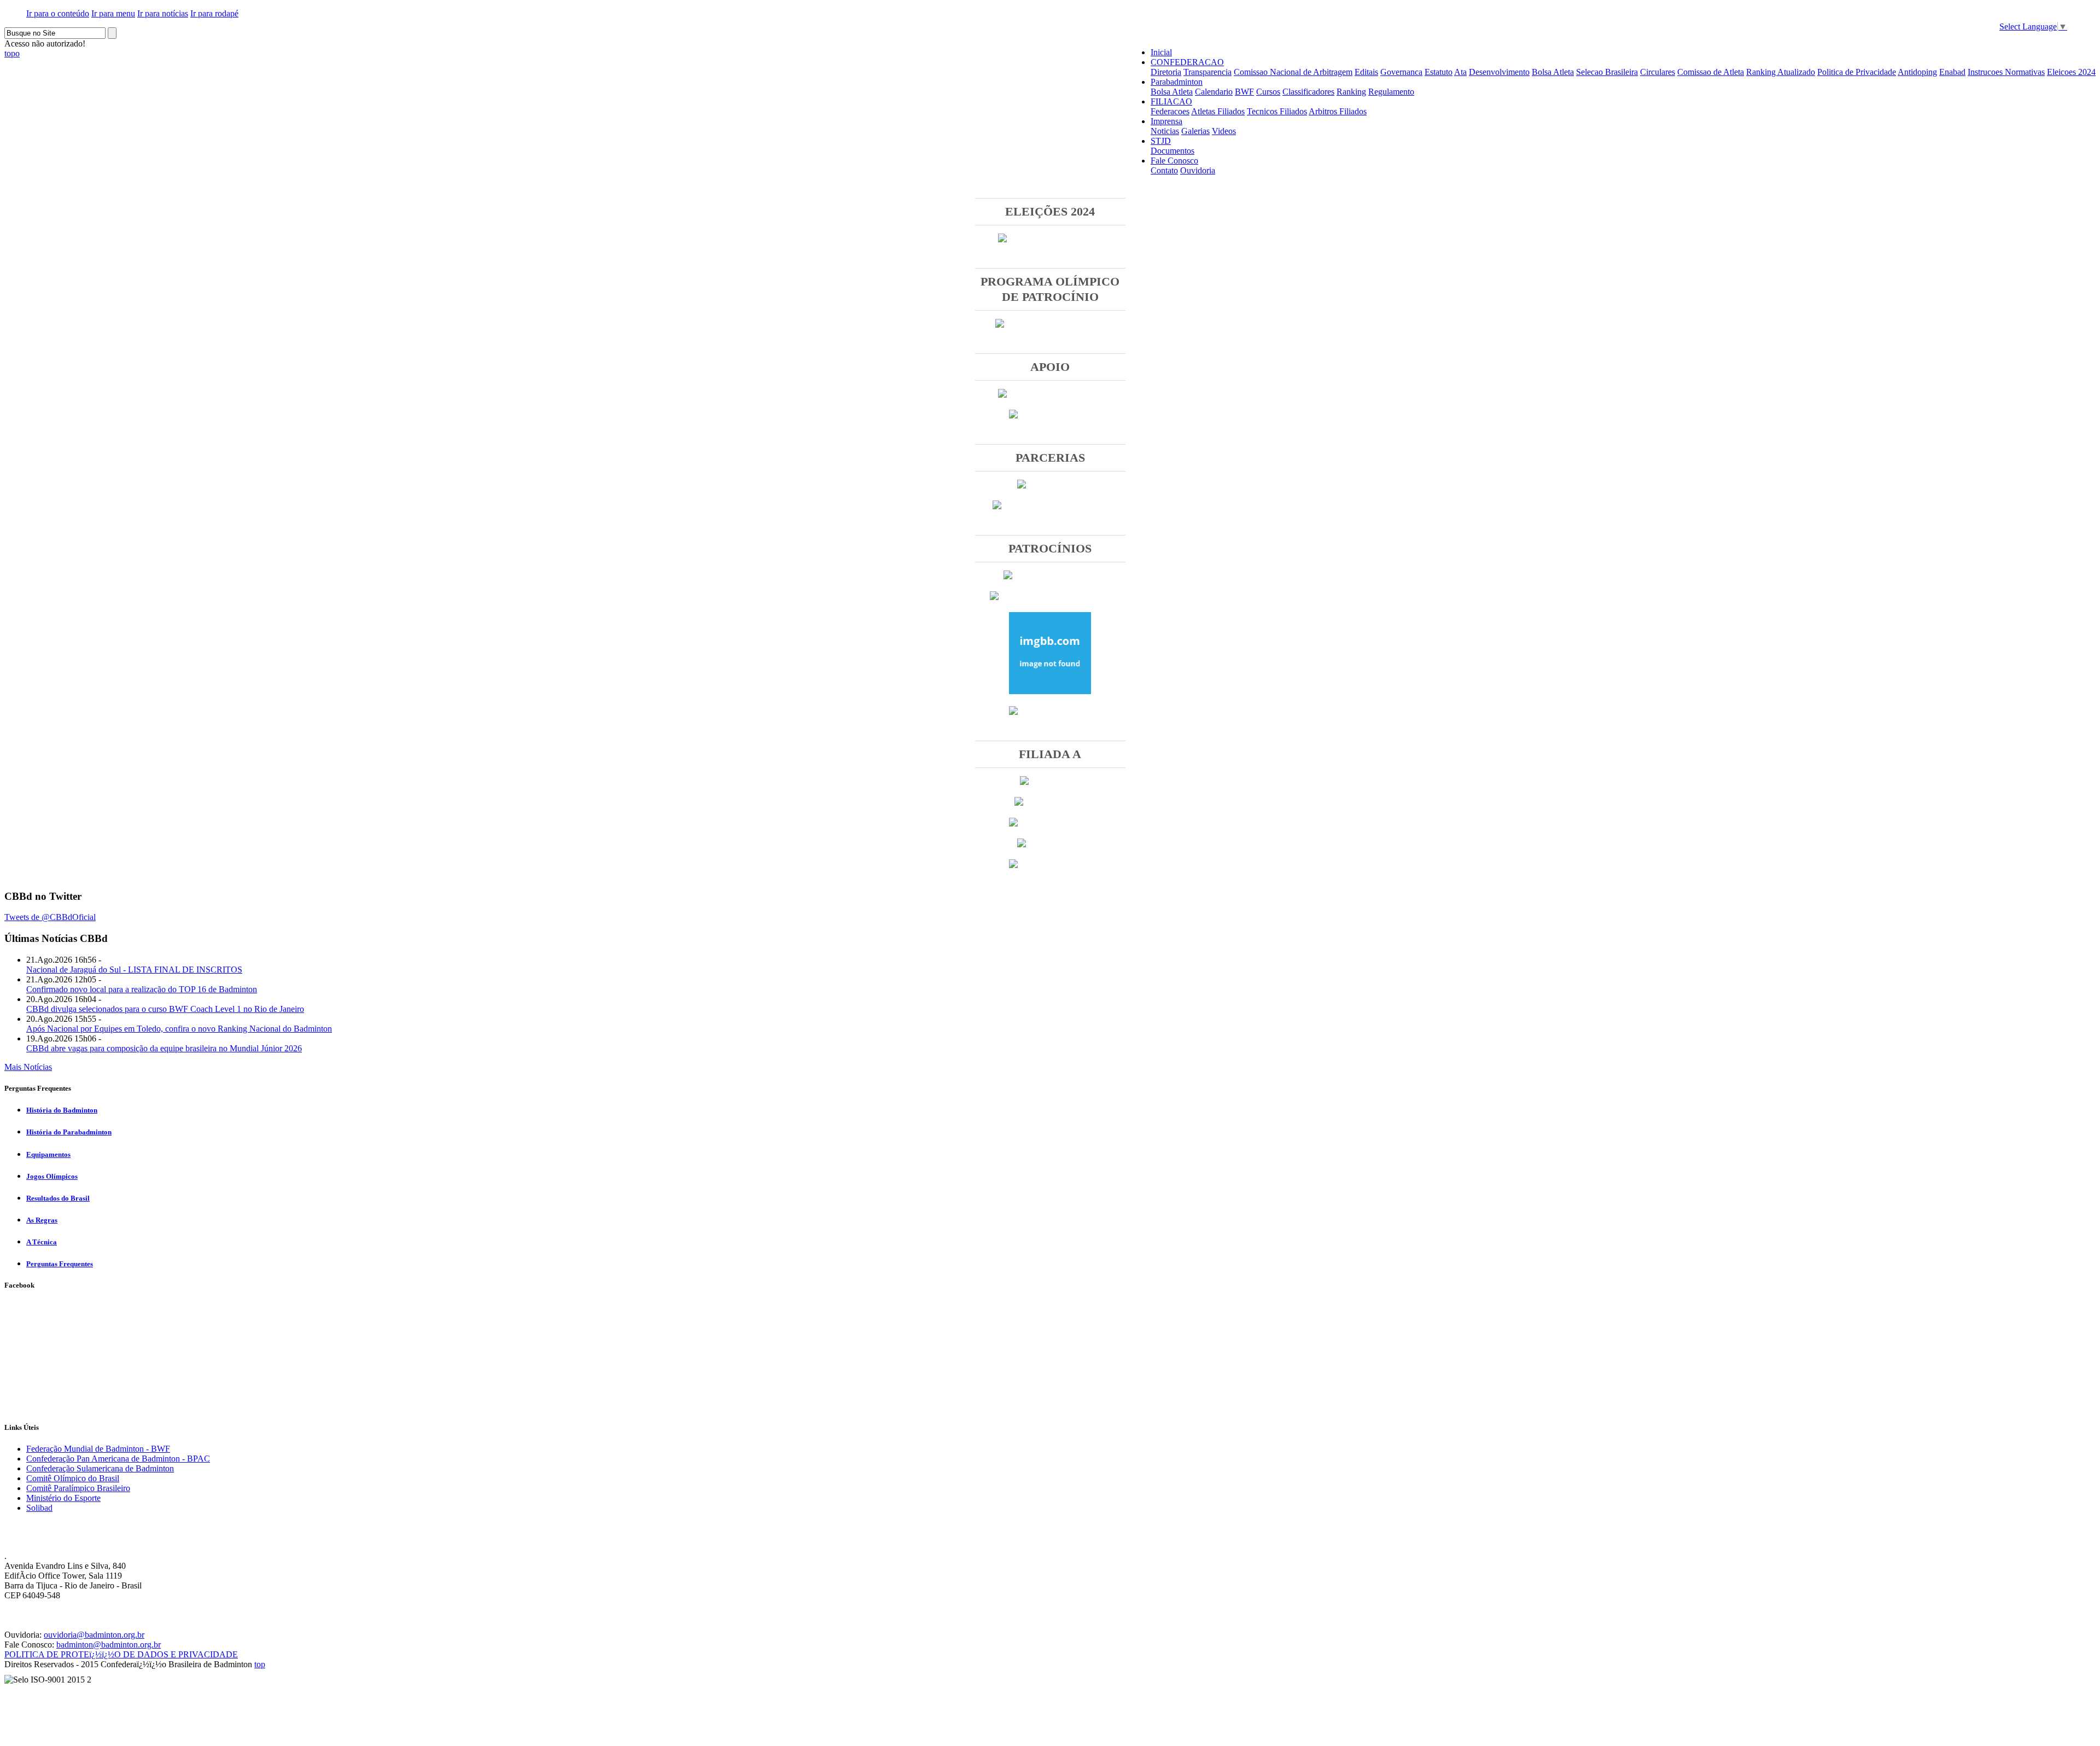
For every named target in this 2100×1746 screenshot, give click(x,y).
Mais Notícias (28, 1067)
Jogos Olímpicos (52, 1176)
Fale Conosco (1174, 161)
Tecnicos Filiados (1277, 111)
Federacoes (1170, 111)
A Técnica (42, 1242)
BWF (1244, 92)
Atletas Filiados (1218, 111)
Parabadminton (1177, 82)
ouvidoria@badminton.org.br (94, 1635)
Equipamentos (48, 1154)
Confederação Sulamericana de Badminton (100, 1468)
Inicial (1161, 52)
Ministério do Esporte (63, 1498)
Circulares (1658, 72)
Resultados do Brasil (58, 1198)
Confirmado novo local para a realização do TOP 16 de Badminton (142, 989)
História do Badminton (62, 1110)
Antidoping (1917, 72)
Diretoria (1166, 72)
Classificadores (1308, 92)
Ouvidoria (1198, 170)
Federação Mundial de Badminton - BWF (98, 1449)
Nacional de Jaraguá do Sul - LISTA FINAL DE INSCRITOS (134, 970)
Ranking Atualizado (1781, 72)
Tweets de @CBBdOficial (50, 917)
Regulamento (1391, 92)
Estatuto (1439, 72)
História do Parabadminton (69, 1132)
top (260, 1664)
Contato (1164, 170)
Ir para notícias (163, 13)
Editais (1366, 72)
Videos (1224, 131)
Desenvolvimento (1499, 72)
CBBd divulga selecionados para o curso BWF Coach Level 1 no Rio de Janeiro (165, 1009)
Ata (1460, 72)
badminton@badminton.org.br (109, 1645)
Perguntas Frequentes (60, 1264)
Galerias (1195, 131)
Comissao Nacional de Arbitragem (1293, 72)
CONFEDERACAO (1187, 62)
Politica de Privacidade (1857, 72)
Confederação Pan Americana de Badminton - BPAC (118, 1459)
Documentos (1172, 151)
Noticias (1165, 131)
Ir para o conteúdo (58, 13)
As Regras (42, 1220)
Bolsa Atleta (1553, 72)
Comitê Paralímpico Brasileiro (78, 1488)
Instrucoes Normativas (2006, 72)
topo (12, 53)
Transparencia (1207, 72)
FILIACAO (1171, 101)
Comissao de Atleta (1711, 72)
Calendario (1214, 92)
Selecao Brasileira (1607, 72)
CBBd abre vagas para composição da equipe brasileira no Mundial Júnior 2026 (164, 1048)
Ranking (1351, 92)
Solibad (39, 1508)
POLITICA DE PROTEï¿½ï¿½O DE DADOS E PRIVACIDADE (121, 1654)
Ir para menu (113, 13)
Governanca (1401, 72)
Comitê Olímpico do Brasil (73, 1478)
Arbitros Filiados (1338, 111)
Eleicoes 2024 (2071, 72)
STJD (1161, 141)
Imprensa (1166, 121)
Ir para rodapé (214, 13)
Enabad (1952, 72)
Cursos (1268, 92)
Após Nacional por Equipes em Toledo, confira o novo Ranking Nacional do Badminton (179, 1029)
